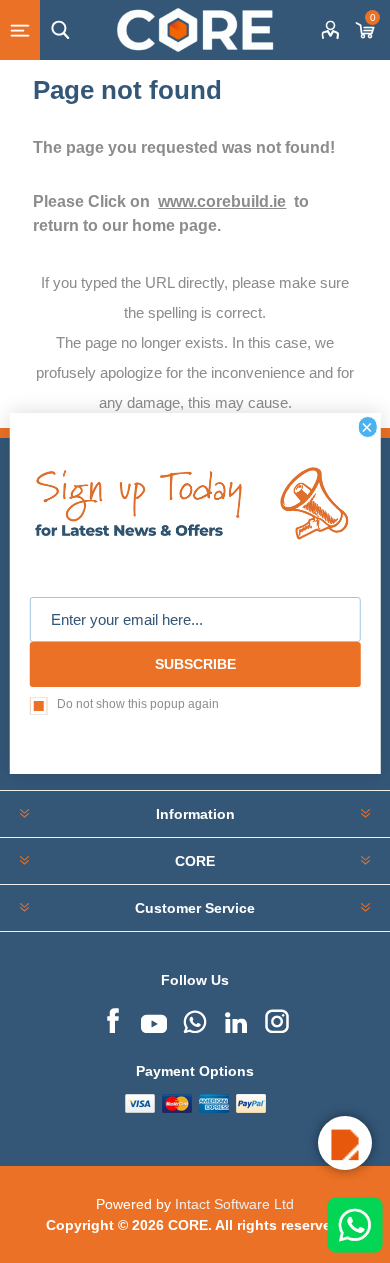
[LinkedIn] (236, 1019)
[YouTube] (154, 1019)
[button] (345, 1143)
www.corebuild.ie (222, 201)
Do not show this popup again (138, 704)
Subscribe (195, 664)
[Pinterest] (195, 1019)
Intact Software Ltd (234, 1204)
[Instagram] (277, 1019)
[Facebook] (113, 1019)
